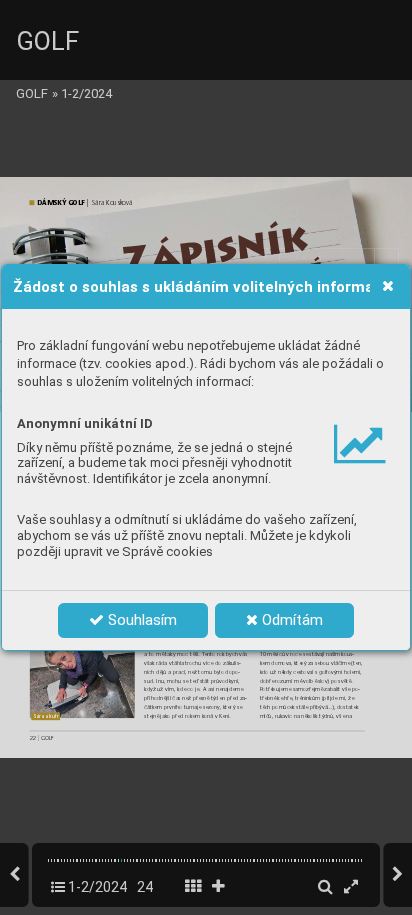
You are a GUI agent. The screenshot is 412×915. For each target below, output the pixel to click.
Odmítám (290, 620)
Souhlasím (140, 620)
